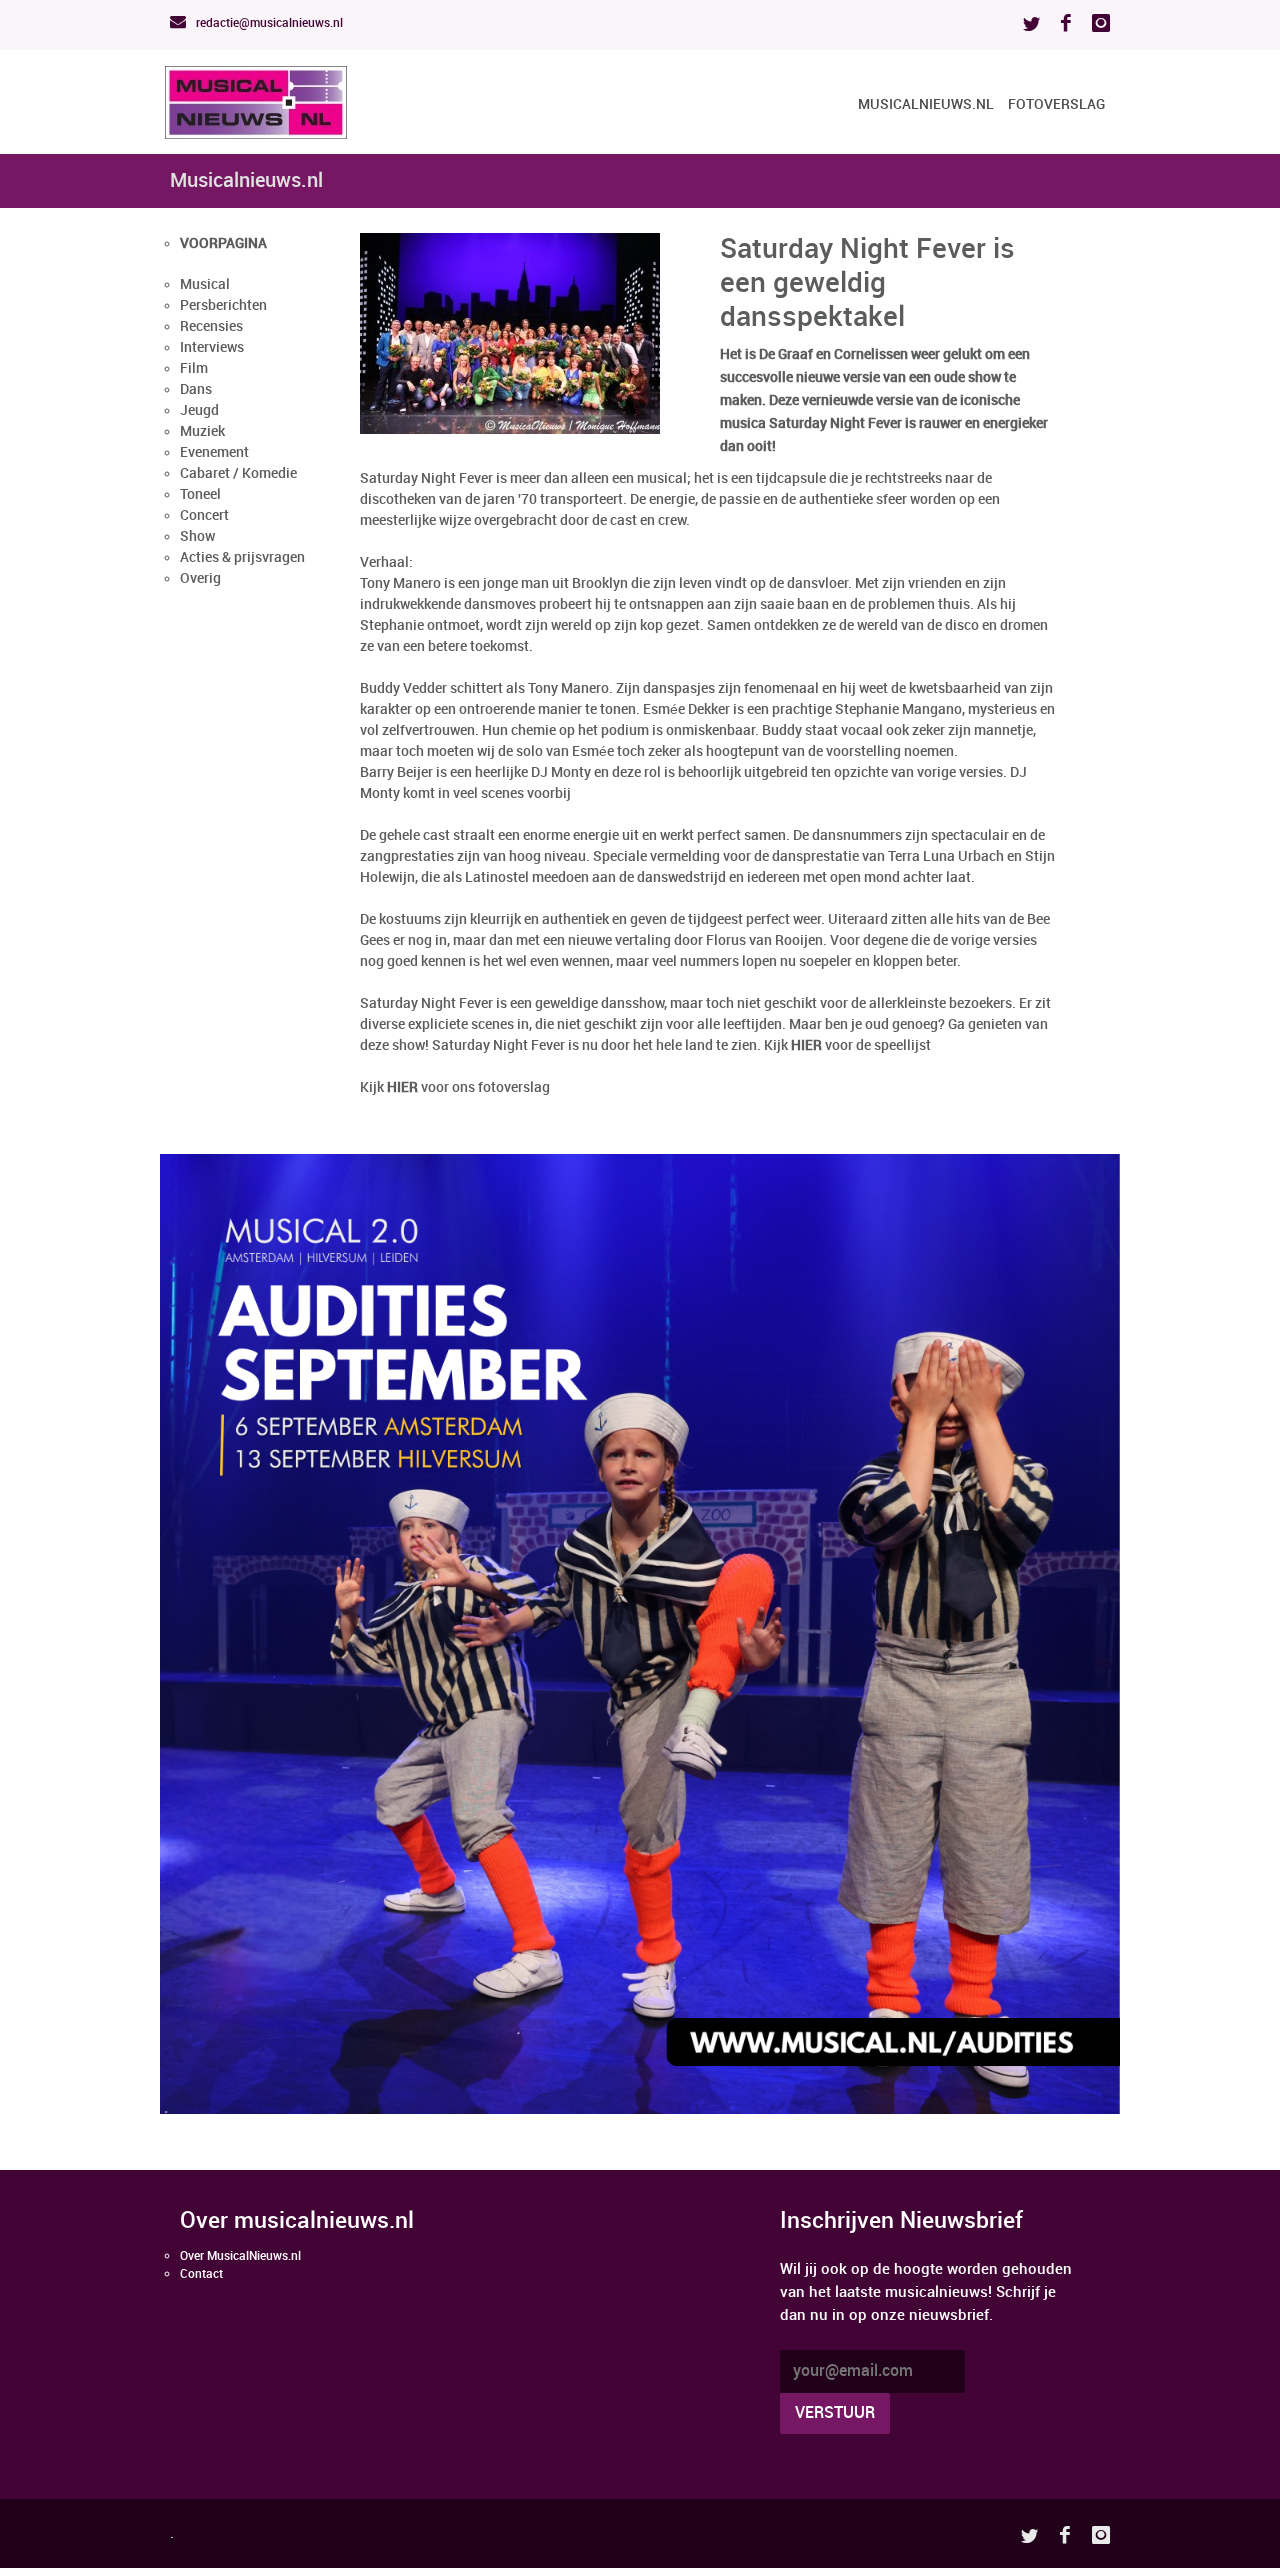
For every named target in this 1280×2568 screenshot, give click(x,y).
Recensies (211, 326)
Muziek (202, 431)
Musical (205, 284)
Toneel (200, 494)
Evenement (214, 452)
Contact (201, 2274)
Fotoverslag (1056, 104)
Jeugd (199, 410)
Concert (204, 515)
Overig (200, 578)
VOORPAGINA (223, 243)
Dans (196, 389)
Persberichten (223, 305)
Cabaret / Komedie (238, 473)
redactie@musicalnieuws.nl (268, 23)
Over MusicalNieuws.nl (240, 2256)
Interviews (212, 347)
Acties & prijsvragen (242, 557)
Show (197, 536)
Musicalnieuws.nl (926, 104)
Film (194, 368)
